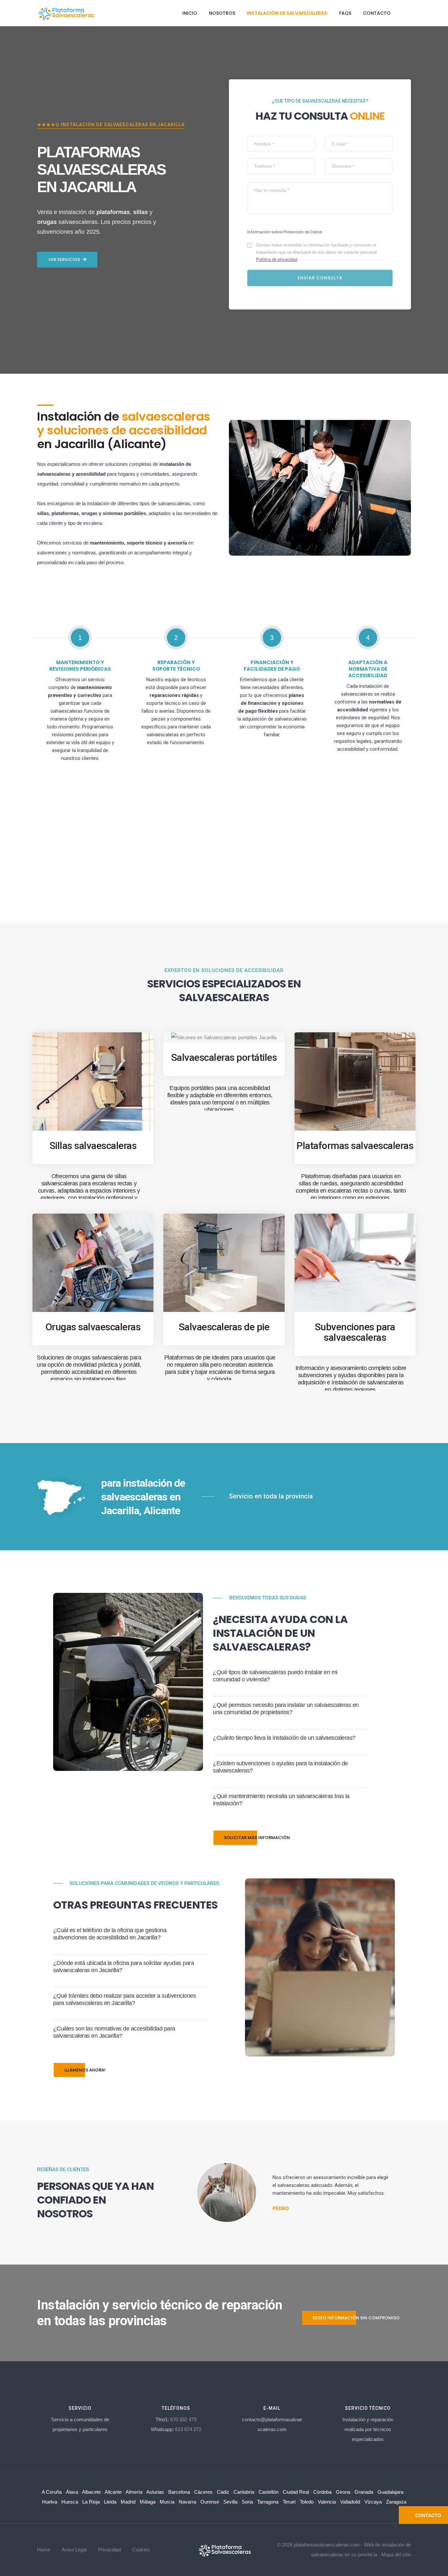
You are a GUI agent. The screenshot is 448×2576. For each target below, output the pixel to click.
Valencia (327, 2502)
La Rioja (91, 2502)
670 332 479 (183, 2419)
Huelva (50, 2502)
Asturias (155, 2492)
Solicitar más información (257, 1838)
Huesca (70, 2502)
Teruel (289, 2502)
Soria (247, 2502)
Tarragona (268, 2502)
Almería (134, 2492)
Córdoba (322, 2492)
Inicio (190, 13)
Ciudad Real (296, 2492)
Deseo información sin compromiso (356, 2318)
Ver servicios (64, 259)
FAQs (345, 13)
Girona (343, 2492)
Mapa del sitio (396, 2555)
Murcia (167, 2502)
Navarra (187, 2502)
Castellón (268, 2492)
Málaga (148, 2502)
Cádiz (223, 2492)
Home (44, 2550)
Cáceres (203, 2492)
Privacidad (109, 2550)
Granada (364, 2492)
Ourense (210, 2502)
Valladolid (350, 2502)
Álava (72, 2492)
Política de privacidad (277, 259)
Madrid (128, 2502)
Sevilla (230, 2502)
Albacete (91, 2492)
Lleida (110, 2502)
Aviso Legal (74, 2550)
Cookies (141, 2550)
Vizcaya (373, 2502)
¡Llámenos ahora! (85, 2070)
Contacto (377, 13)
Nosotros (222, 13)
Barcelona (179, 2492)
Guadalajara (390, 2492)
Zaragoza (396, 2502)
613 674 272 (188, 2429)
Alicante (113, 2492)
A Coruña (52, 2492)
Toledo (307, 2502)
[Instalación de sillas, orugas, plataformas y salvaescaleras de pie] (224, 2549)
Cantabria (244, 2492)
